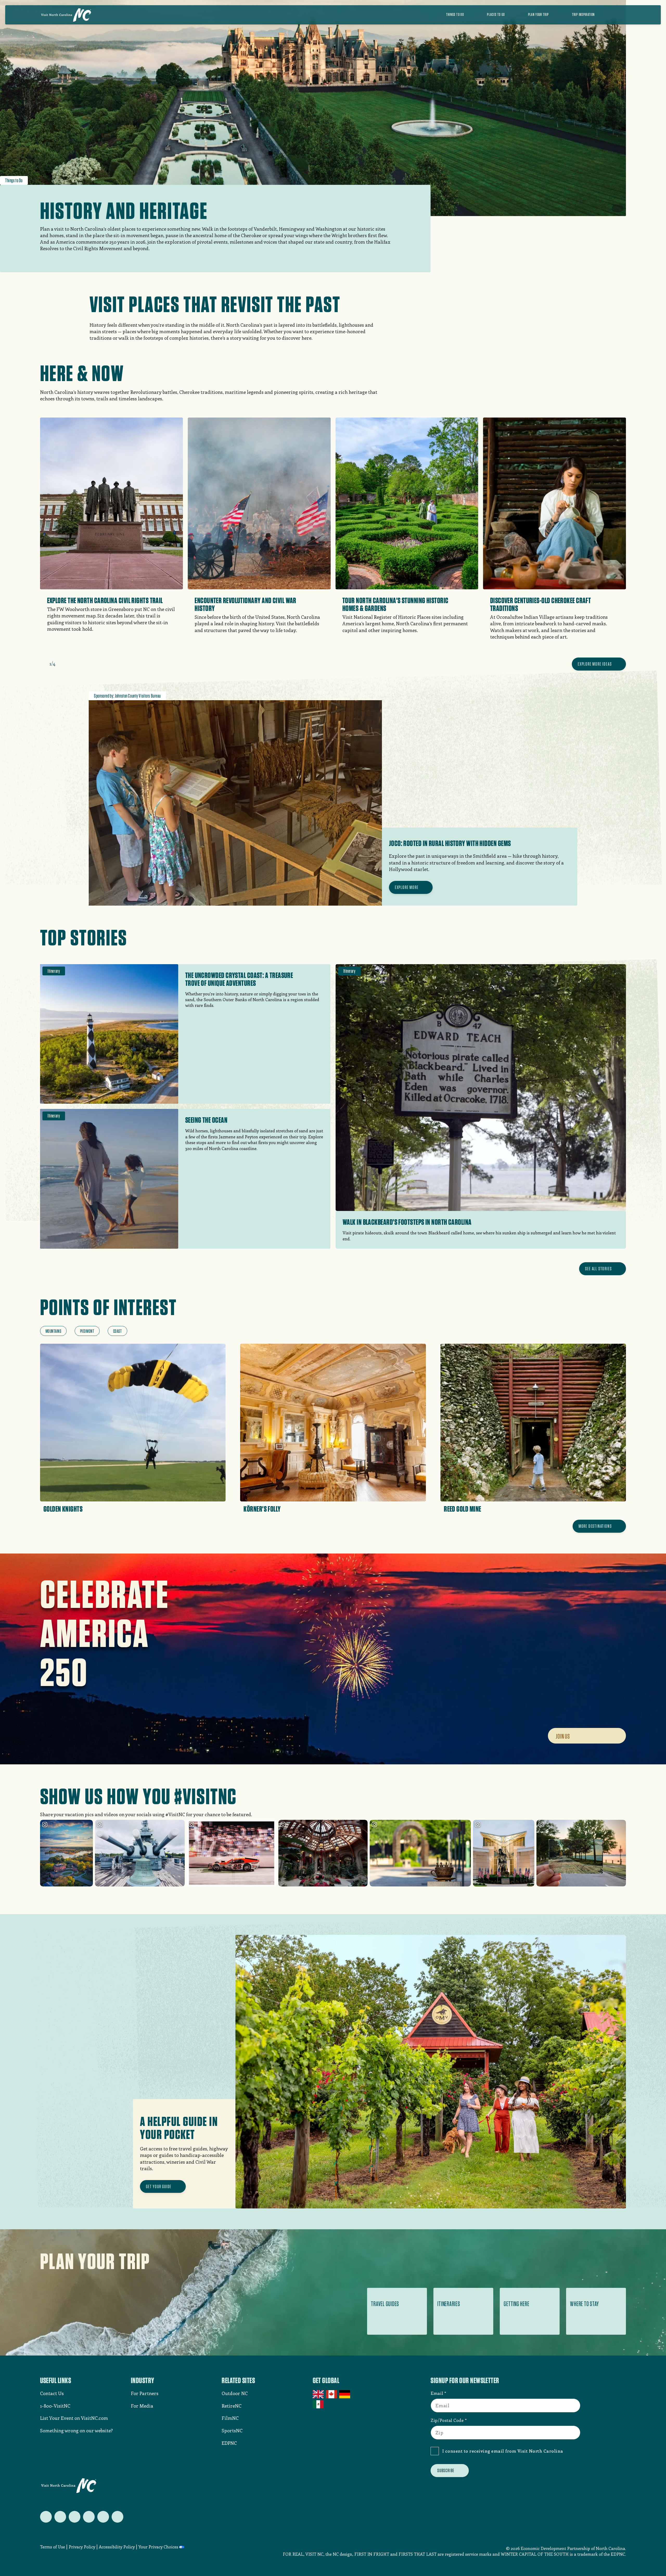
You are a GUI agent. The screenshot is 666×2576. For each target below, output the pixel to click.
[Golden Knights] (133, 1430)
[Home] (66, 15)
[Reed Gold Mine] (533, 1430)
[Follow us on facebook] (60, 2517)
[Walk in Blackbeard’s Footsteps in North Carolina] (481, 1107)
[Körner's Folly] (333, 1430)
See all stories (598, 1269)
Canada (332, 2394)
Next (62, 664)
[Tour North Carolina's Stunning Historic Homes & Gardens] (407, 532)
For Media (142, 2406)
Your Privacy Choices (158, 2547)
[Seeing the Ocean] (185, 1179)
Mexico (319, 2404)
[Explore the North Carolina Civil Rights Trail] (112, 531)
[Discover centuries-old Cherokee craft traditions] (555, 535)
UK (319, 2394)
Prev (43, 664)
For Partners (145, 2393)
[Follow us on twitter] (46, 2517)
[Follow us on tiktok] (117, 2517)
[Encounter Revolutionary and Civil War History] (259, 532)
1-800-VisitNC (55, 2406)
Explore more (407, 887)
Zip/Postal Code (447, 2420)
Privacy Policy (82, 2547)
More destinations (595, 1526)
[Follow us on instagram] (75, 2517)
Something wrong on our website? (76, 2430)
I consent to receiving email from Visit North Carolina (503, 2451)
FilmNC (230, 2418)
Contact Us (52, 2393)
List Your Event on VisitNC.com (74, 2418)
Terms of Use (53, 2547)
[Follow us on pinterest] (89, 2517)
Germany (345, 2394)
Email (437, 2393)
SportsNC (232, 2430)
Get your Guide (159, 2186)
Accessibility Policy (117, 2547)
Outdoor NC (235, 2393)
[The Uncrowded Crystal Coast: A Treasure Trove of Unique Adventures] (185, 1034)
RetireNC (232, 2406)
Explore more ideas (595, 664)
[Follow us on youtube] (103, 2517)
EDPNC (229, 2443)
